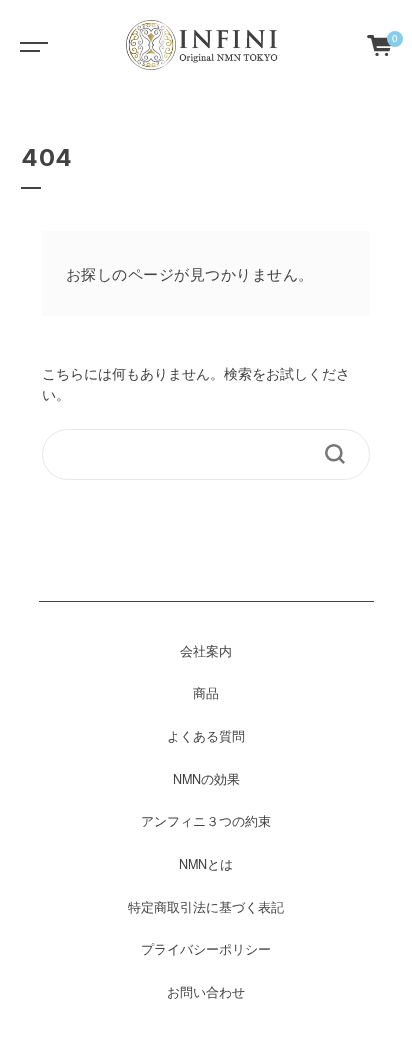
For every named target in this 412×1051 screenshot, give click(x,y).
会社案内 (206, 651)
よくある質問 (206, 736)
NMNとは (206, 864)
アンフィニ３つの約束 (206, 821)
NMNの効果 (206, 779)
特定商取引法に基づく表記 (206, 907)
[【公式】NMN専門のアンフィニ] (204, 45)
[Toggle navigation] (30, 45)
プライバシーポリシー (206, 949)
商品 (206, 693)
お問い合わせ (206, 992)
